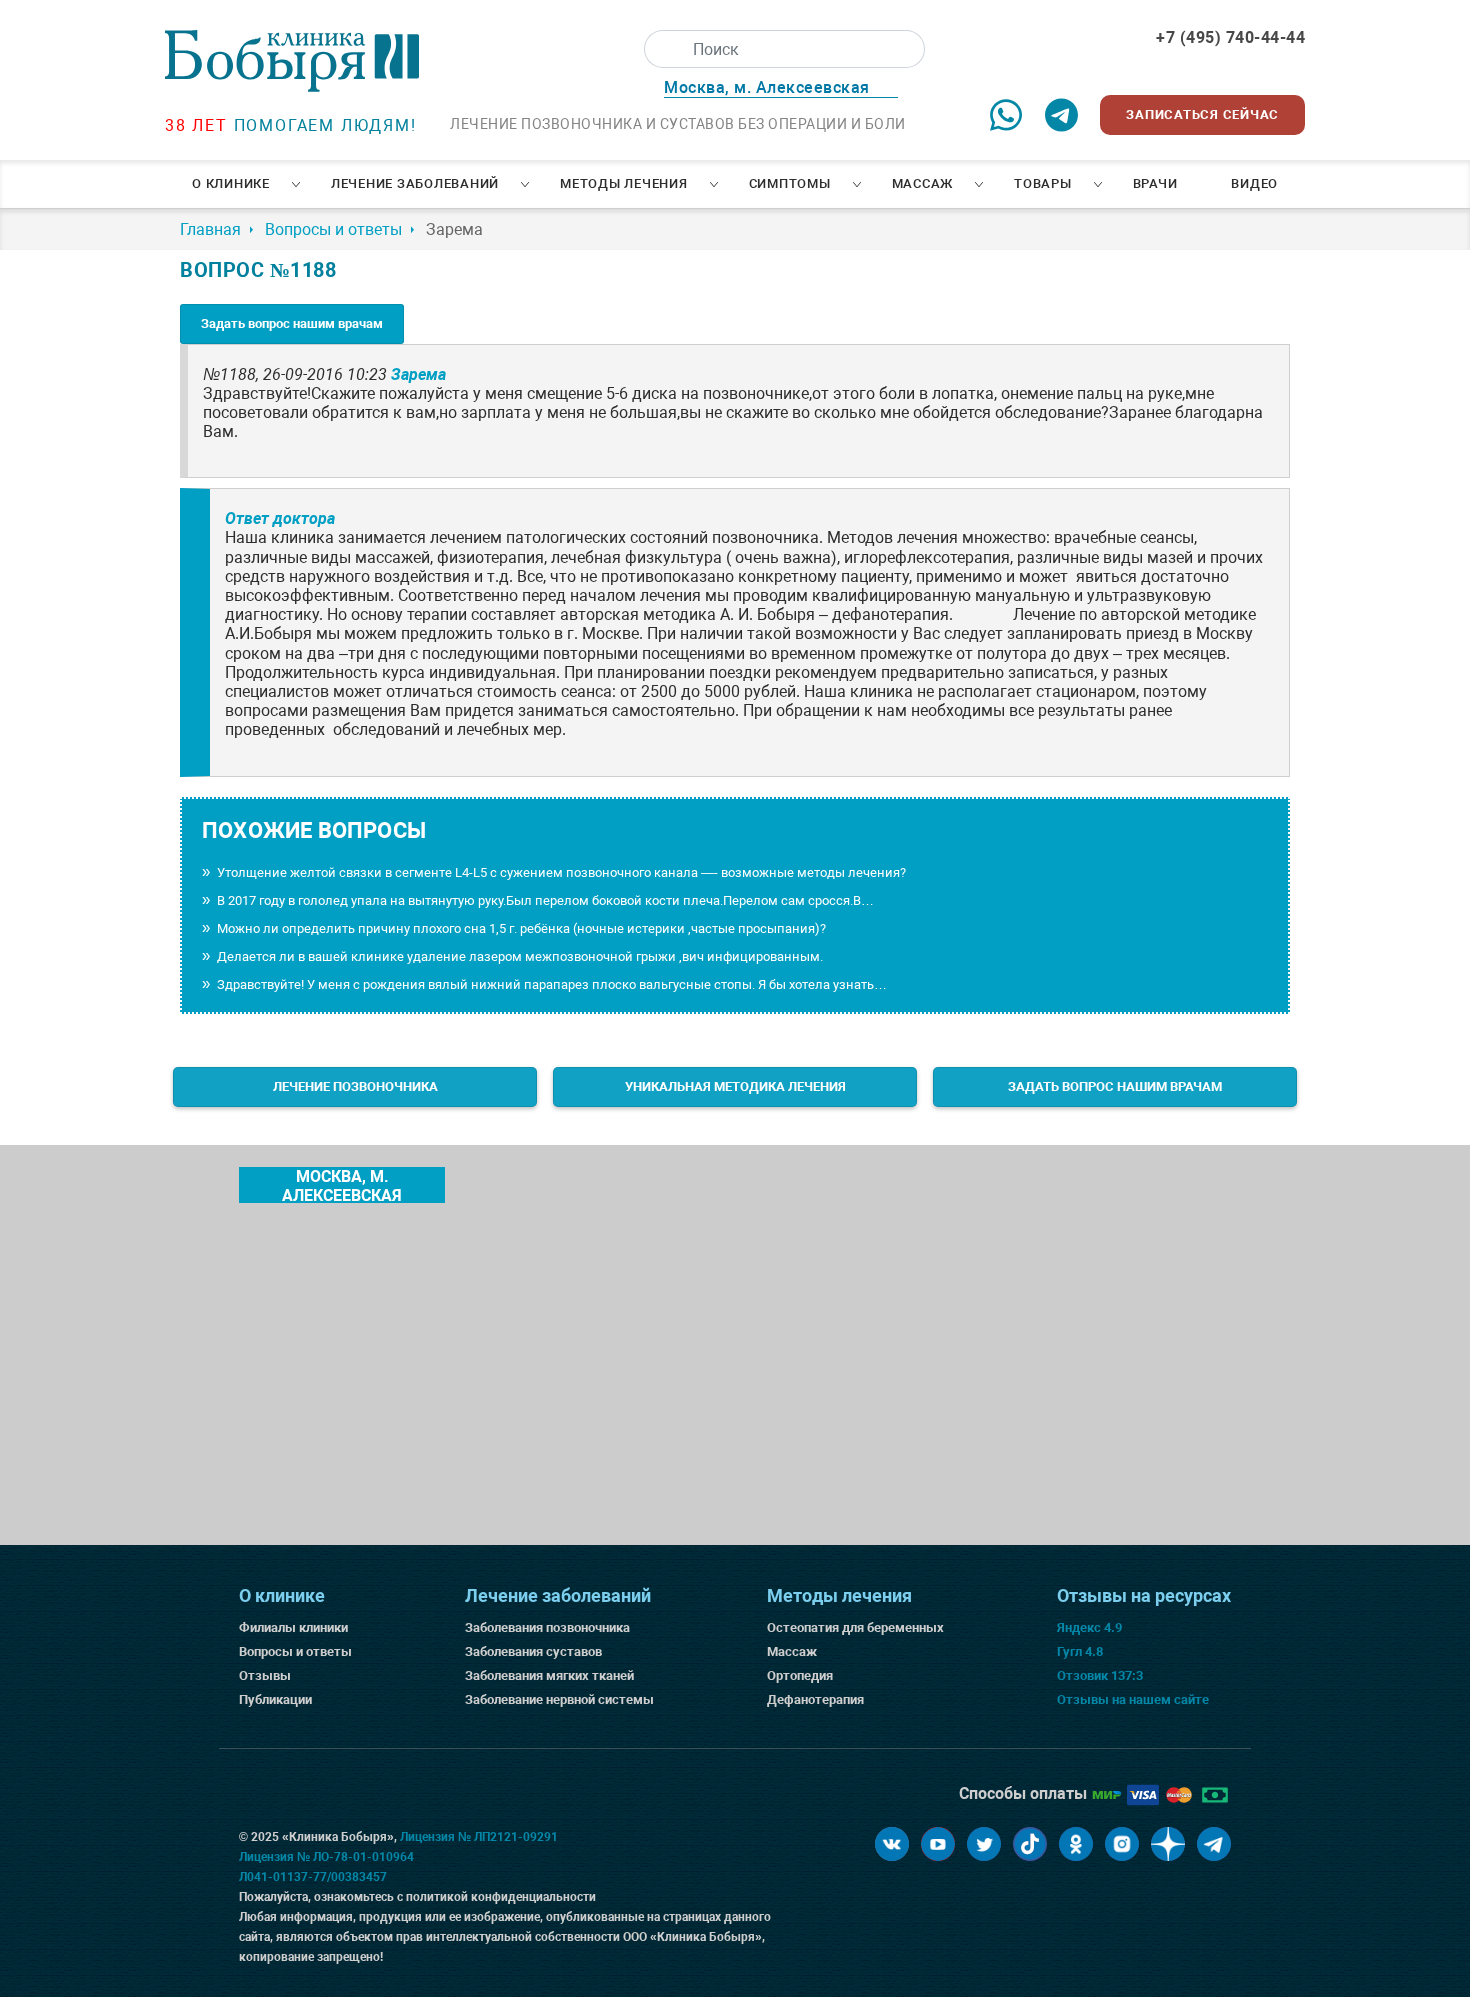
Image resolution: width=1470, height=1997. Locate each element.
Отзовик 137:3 (1100, 1675)
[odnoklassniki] (1076, 1844)
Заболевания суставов (533, 1651)
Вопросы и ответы (295, 1651)
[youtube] (938, 1844)
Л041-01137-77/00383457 (313, 1877)
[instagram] (1122, 1844)
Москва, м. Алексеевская (342, 1185)
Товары (1043, 183)
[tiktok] (1030, 1844)
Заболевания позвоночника (547, 1627)
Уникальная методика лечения (735, 1086)
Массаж (923, 183)
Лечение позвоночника (355, 1086)
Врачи (1155, 183)
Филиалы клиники (293, 1627)
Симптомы (790, 183)
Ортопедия (800, 1675)
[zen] (1168, 1844)
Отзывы (265, 1675)
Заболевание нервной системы (559, 1699)
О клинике (231, 183)
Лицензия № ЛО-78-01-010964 (326, 1857)
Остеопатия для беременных (855, 1627)
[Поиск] (663, 49)
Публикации (275, 1699)
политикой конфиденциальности (501, 1897)
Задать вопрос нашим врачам (292, 323)
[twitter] (984, 1844)
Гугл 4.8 (1080, 1651)
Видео (1254, 183)
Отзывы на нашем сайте (1133, 1699)
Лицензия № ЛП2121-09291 (479, 1837)
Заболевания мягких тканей (549, 1675)
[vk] (892, 1844)
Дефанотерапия (815, 1699)
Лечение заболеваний (415, 183)
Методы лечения (624, 183)
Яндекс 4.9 (1089, 1627)
